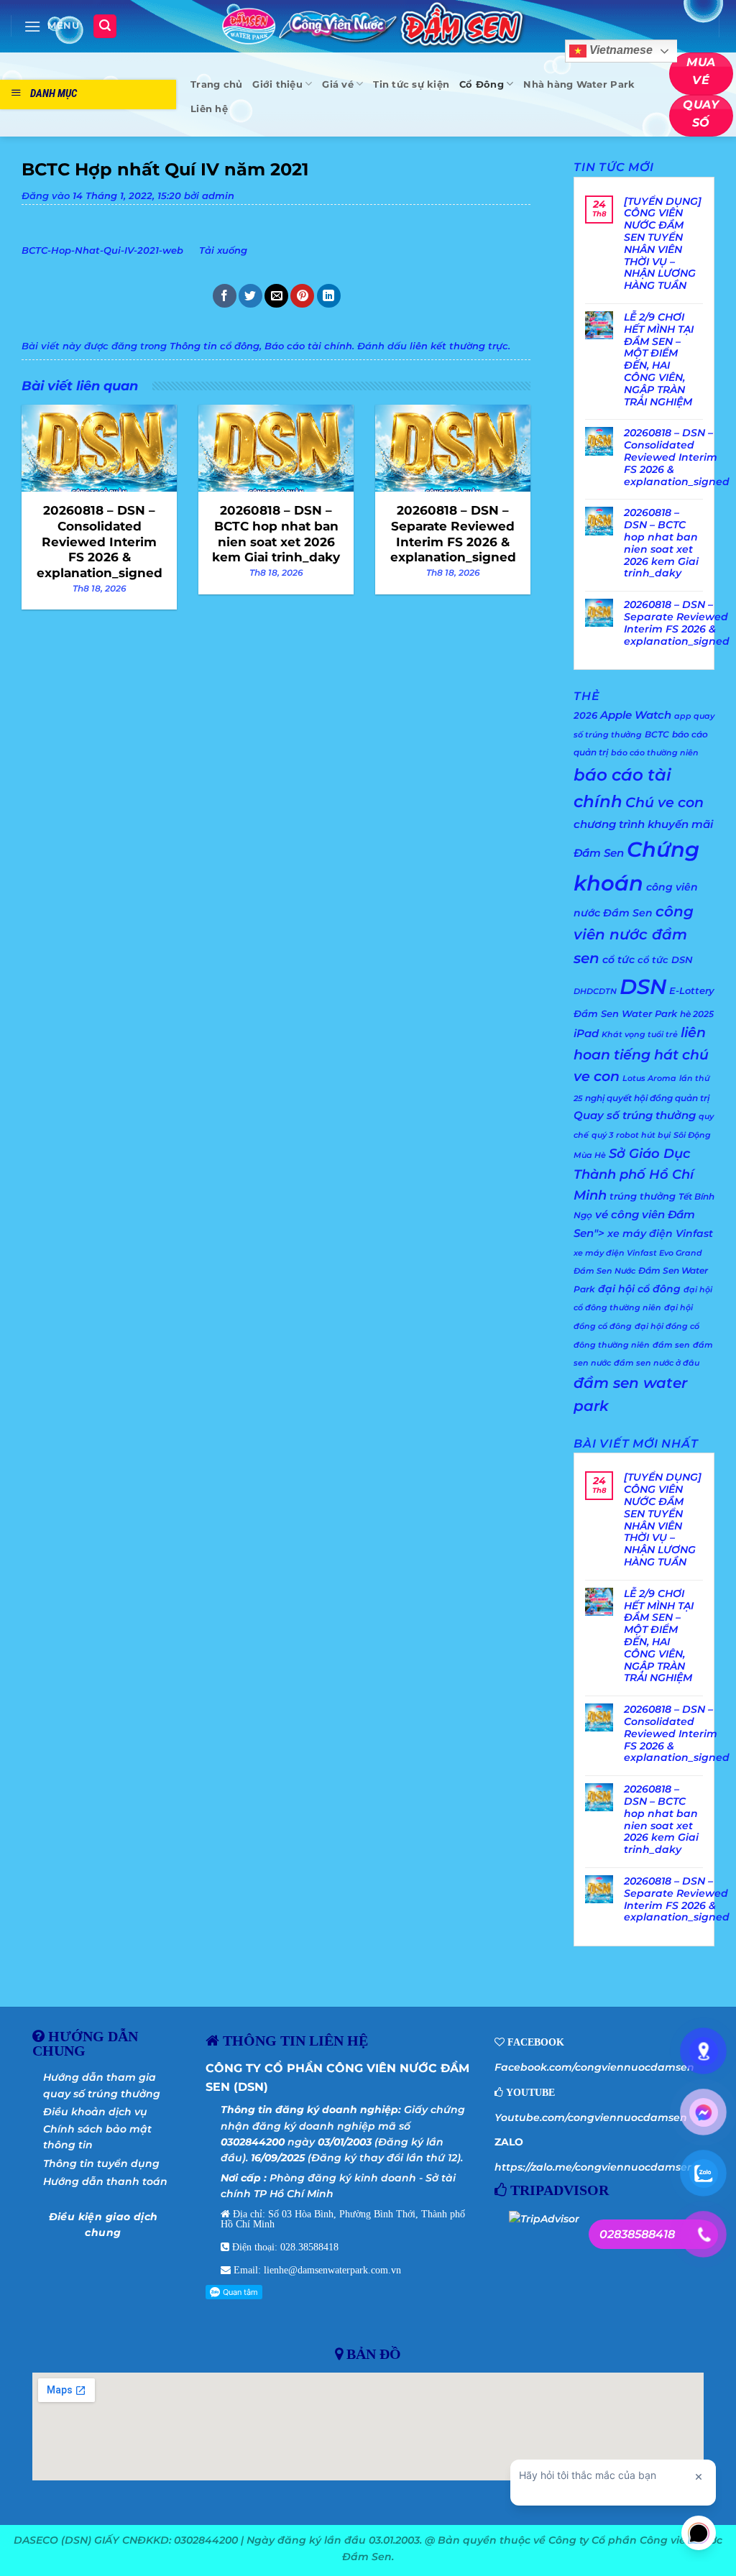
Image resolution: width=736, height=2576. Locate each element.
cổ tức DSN (665, 960)
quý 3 (602, 1135)
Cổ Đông (482, 84)
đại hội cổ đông (639, 1289)
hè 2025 (697, 1014)
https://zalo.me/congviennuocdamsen (594, 2167)
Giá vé (338, 84)
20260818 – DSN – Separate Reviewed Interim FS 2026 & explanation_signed (677, 623)
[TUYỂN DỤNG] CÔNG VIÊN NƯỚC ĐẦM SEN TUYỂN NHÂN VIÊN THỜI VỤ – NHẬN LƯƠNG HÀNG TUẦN (663, 244)
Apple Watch (636, 715)
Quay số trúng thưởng (635, 1115)
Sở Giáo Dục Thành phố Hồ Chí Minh (634, 1174)
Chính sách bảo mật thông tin (97, 2137)
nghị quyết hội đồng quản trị (647, 1098)
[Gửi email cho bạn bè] (276, 296)
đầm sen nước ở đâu (657, 1363)
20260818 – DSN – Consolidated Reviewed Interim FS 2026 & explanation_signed (677, 457)
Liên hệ (209, 109)
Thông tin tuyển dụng (101, 2163)
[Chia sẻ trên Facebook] (225, 296)
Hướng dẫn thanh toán (105, 2181)
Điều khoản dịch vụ (95, 2112)
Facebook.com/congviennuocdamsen (594, 2067)
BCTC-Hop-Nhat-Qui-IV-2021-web (102, 250)
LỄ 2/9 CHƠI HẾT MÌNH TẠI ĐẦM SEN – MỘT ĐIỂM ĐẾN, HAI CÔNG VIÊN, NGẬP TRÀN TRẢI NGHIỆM (659, 359)
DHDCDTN (595, 992)
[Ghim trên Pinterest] (302, 296)
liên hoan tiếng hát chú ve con (641, 1054)
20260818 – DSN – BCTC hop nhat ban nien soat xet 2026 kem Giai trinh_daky (661, 543)
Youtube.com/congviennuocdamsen (591, 2117)
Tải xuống (223, 250)
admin (218, 196)
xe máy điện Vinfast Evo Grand (638, 1253)
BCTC (657, 734)
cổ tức (618, 960)
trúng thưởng (643, 1196)
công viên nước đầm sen (634, 935)
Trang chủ (216, 84)
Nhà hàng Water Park (579, 84)
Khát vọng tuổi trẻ (640, 1035)
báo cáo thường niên (655, 753)
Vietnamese (620, 51)
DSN (643, 986)
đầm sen (671, 1345)
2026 (585, 715)
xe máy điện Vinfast (660, 1233)
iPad (586, 1033)
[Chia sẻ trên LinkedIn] (329, 296)
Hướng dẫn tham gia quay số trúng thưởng (102, 2085)
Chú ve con (664, 802)
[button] (52, 26)
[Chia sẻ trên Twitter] (250, 296)
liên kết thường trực (459, 346)
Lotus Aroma (649, 1078)
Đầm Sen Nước (604, 1271)
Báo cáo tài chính (308, 346)
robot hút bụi (643, 1135)
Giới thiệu (277, 84)
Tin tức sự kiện (411, 84)
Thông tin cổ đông (215, 346)
